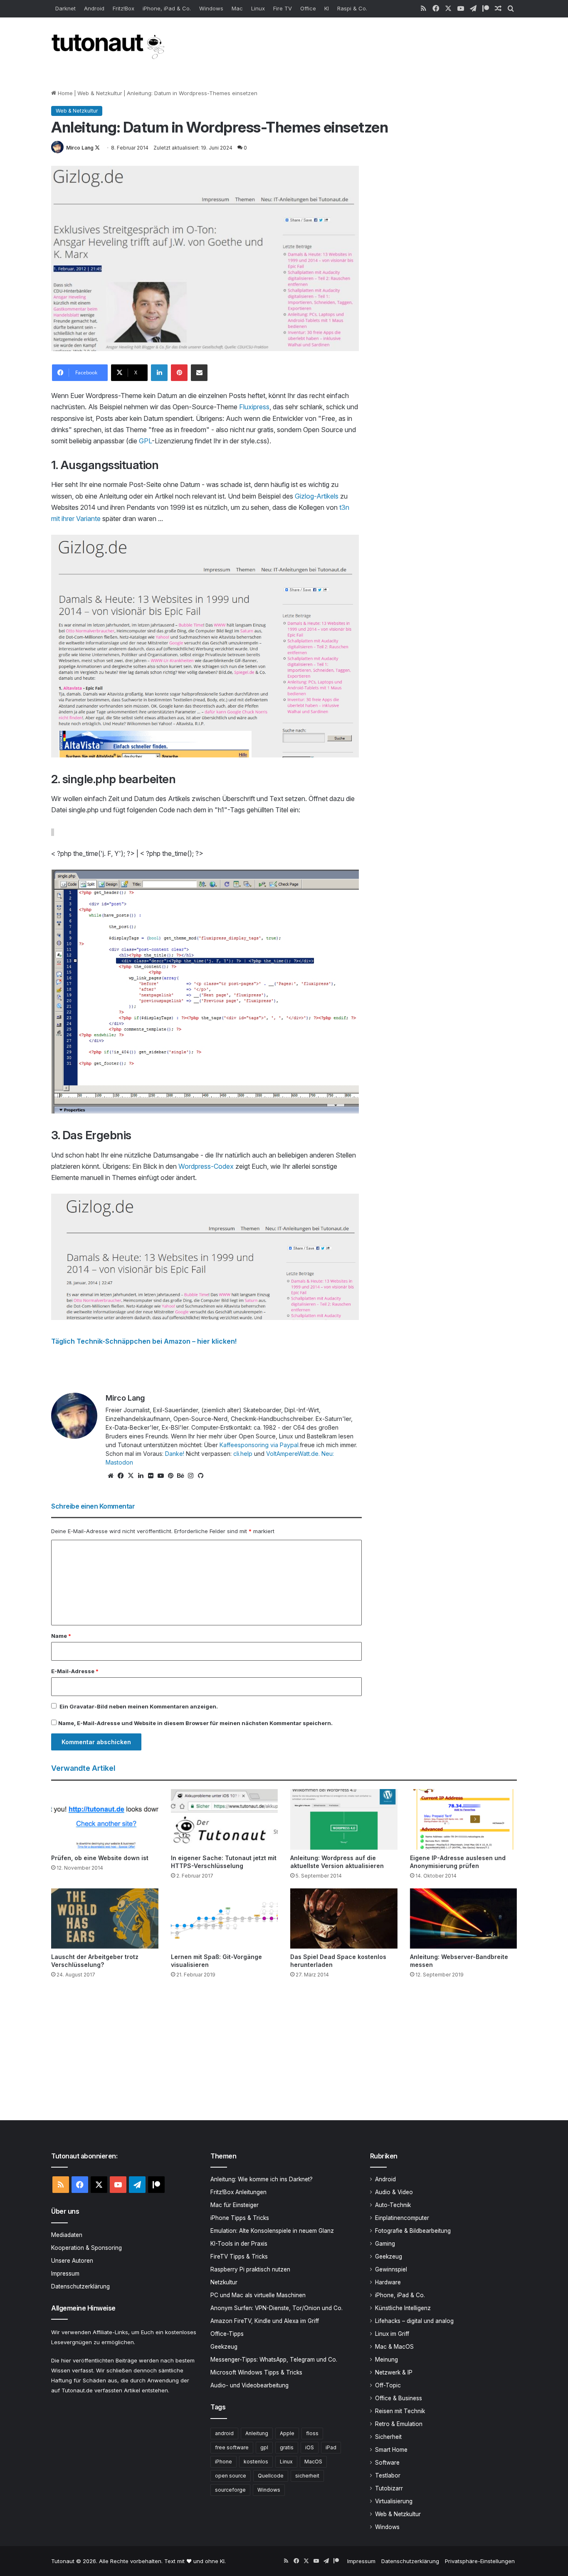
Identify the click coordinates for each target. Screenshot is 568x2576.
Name (61, 1636)
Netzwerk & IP (394, 2372)
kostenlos (256, 2462)
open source (231, 2476)
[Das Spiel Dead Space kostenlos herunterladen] (344, 1918)
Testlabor (388, 2475)
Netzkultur (224, 2282)
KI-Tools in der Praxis (239, 2244)
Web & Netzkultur (100, 93)
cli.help (243, 1454)
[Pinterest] (179, 373)
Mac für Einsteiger (235, 2205)
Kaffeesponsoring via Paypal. (260, 1445)
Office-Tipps (227, 2334)
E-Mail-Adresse (75, 1671)
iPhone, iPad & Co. (167, 8)
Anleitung (257, 2433)
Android (94, 8)
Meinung (386, 2360)
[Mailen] (199, 373)
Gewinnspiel (391, 2269)
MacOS (313, 2462)
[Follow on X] (97, 148)
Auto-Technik (393, 2205)
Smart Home (391, 2450)
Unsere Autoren (72, 2261)
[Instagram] (190, 1476)
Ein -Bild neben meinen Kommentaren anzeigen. (139, 1706)
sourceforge (230, 2490)
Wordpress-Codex (206, 1166)
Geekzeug (224, 2347)
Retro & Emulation (399, 2424)
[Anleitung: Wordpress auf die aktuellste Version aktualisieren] (344, 1819)
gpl (264, 2447)
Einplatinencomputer (402, 2218)
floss (312, 2433)
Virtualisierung (394, 2501)
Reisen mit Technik (400, 2411)
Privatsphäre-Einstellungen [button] (480, 2561)
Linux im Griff (392, 2334)
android (224, 2433)
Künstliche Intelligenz (403, 2308)
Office (308, 8)
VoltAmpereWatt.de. (293, 1454)
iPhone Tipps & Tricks (240, 2218)
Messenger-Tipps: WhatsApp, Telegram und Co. (274, 2360)
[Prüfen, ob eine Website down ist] (105, 1819)
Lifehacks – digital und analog (414, 2321)
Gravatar (82, 1706)
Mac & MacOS (394, 2347)
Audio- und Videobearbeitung (249, 2385)
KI (327, 8)
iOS (310, 2447)
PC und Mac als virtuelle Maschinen (258, 2295)
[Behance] (180, 1476)
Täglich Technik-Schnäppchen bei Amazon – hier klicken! (144, 1341)
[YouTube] (161, 1476)
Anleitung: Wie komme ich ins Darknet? (262, 2179)
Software (387, 2463)
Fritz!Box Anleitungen (238, 2192)
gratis (287, 2447)
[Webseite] (111, 1476)
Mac (237, 8)
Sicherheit (388, 2437)
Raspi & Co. (352, 8)
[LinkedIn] (159, 373)
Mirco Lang (80, 148)
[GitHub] (200, 1476)
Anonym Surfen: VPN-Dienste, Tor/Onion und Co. (277, 2308)
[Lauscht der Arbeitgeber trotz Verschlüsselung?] (105, 1918)
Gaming (385, 2244)
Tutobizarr (389, 2488)
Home (64, 93)
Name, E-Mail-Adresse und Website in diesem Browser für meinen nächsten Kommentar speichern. (195, 1723)
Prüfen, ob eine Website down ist (100, 1858)
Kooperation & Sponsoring (86, 2248)
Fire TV (283, 8)
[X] (131, 1476)
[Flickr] (151, 1476)
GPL (145, 441)
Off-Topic (388, 2385)
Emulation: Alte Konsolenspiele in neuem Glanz (272, 2231)
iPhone (223, 2462)
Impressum (65, 2274)
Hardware (388, 2282)
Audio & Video (394, 2192)
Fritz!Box (123, 8)
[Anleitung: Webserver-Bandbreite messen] (464, 1918)
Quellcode (271, 2476)
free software (232, 2447)
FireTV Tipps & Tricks (239, 2256)
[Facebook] (121, 1476)
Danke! (175, 1454)
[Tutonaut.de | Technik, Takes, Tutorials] (109, 47)
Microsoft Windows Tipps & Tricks (256, 2372)
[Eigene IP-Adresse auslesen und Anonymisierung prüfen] (464, 1819)
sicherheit (307, 2476)
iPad (331, 2447)
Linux (258, 8)
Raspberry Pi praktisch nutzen (250, 2269)
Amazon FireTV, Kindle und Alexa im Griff (265, 2321)
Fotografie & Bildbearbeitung (413, 2231)
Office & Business (399, 2398)
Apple (287, 2433)
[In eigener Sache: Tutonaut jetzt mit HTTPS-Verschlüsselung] (225, 1819)
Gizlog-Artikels (317, 496)
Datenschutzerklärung (80, 2286)
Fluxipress (254, 407)
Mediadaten (67, 2235)
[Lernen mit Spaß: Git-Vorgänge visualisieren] (225, 1918)
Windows (211, 8)
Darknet (65, 8)
